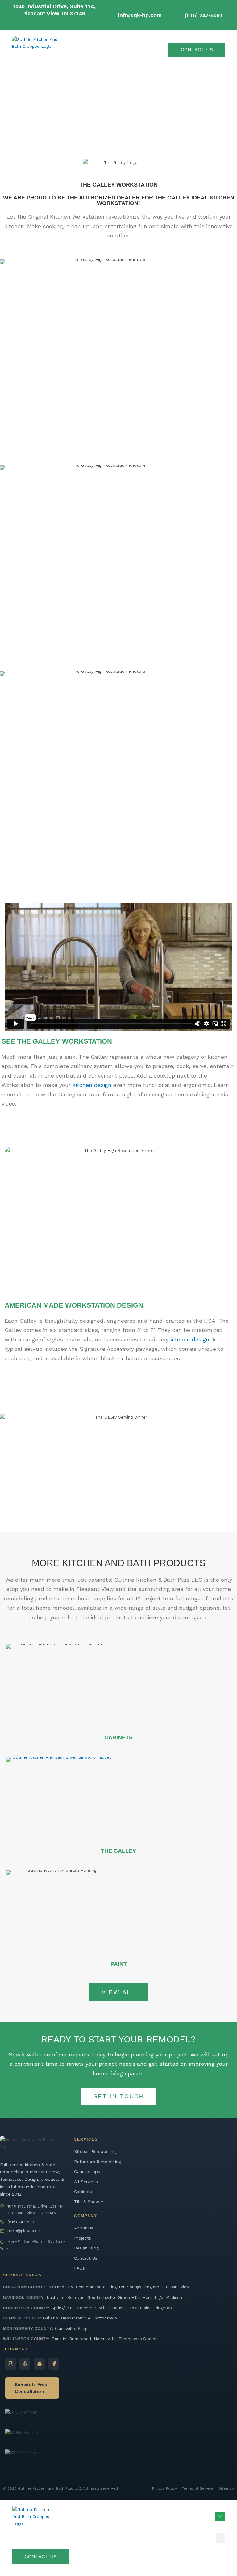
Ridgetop (163, 2308)
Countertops (87, 2171)
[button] (220, 2538)
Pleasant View (176, 2287)
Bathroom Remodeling (98, 2162)
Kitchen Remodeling (95, 2151)
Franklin (59, 2339)
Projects (83, 2238)
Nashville (56, 2297)
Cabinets (83, 2192)
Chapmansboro (91, 2287)
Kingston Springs (125, 2287)
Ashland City (61, 2287)
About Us (84, 2228)
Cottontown (105, 2318)
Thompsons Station (138, 2339)
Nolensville (105, 2339)
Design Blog (86, 2248)
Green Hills (129, 2297)
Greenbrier (86, 2308)
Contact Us (86, 2258)
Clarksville (65, 2329)
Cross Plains (139, 2308)
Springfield (62, 2308)
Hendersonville (76, 2318)
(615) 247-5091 (22, 2222)
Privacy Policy (164, 2488)
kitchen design (92, 1085)
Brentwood (80, 2339)
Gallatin (50, 2318)
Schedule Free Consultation (31, 2388)
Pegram (152, 2287)
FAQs (79, 2268)
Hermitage (153, 2297)
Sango (84, 2329)
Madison (174, 2297)
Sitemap (226, 2488)
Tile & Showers (90, 2202)
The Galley (118, 1851)
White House (112, 2308)
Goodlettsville (101, 2297)
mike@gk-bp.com (25, 2231)
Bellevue (76, 2297)
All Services (86, 2182)
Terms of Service (198, 2488)
